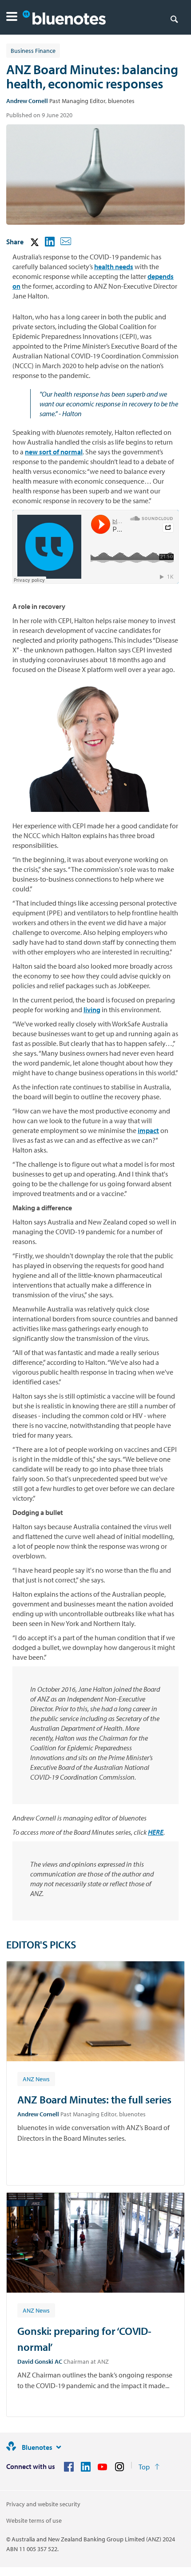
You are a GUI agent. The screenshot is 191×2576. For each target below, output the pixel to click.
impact (148, 1130)
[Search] (174, 19)
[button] (12, 18)
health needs (114, 266)
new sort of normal (54, 452)
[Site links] (59, 2447)
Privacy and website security (43, 2504)
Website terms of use (34, 2520)
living (92, 1010)
